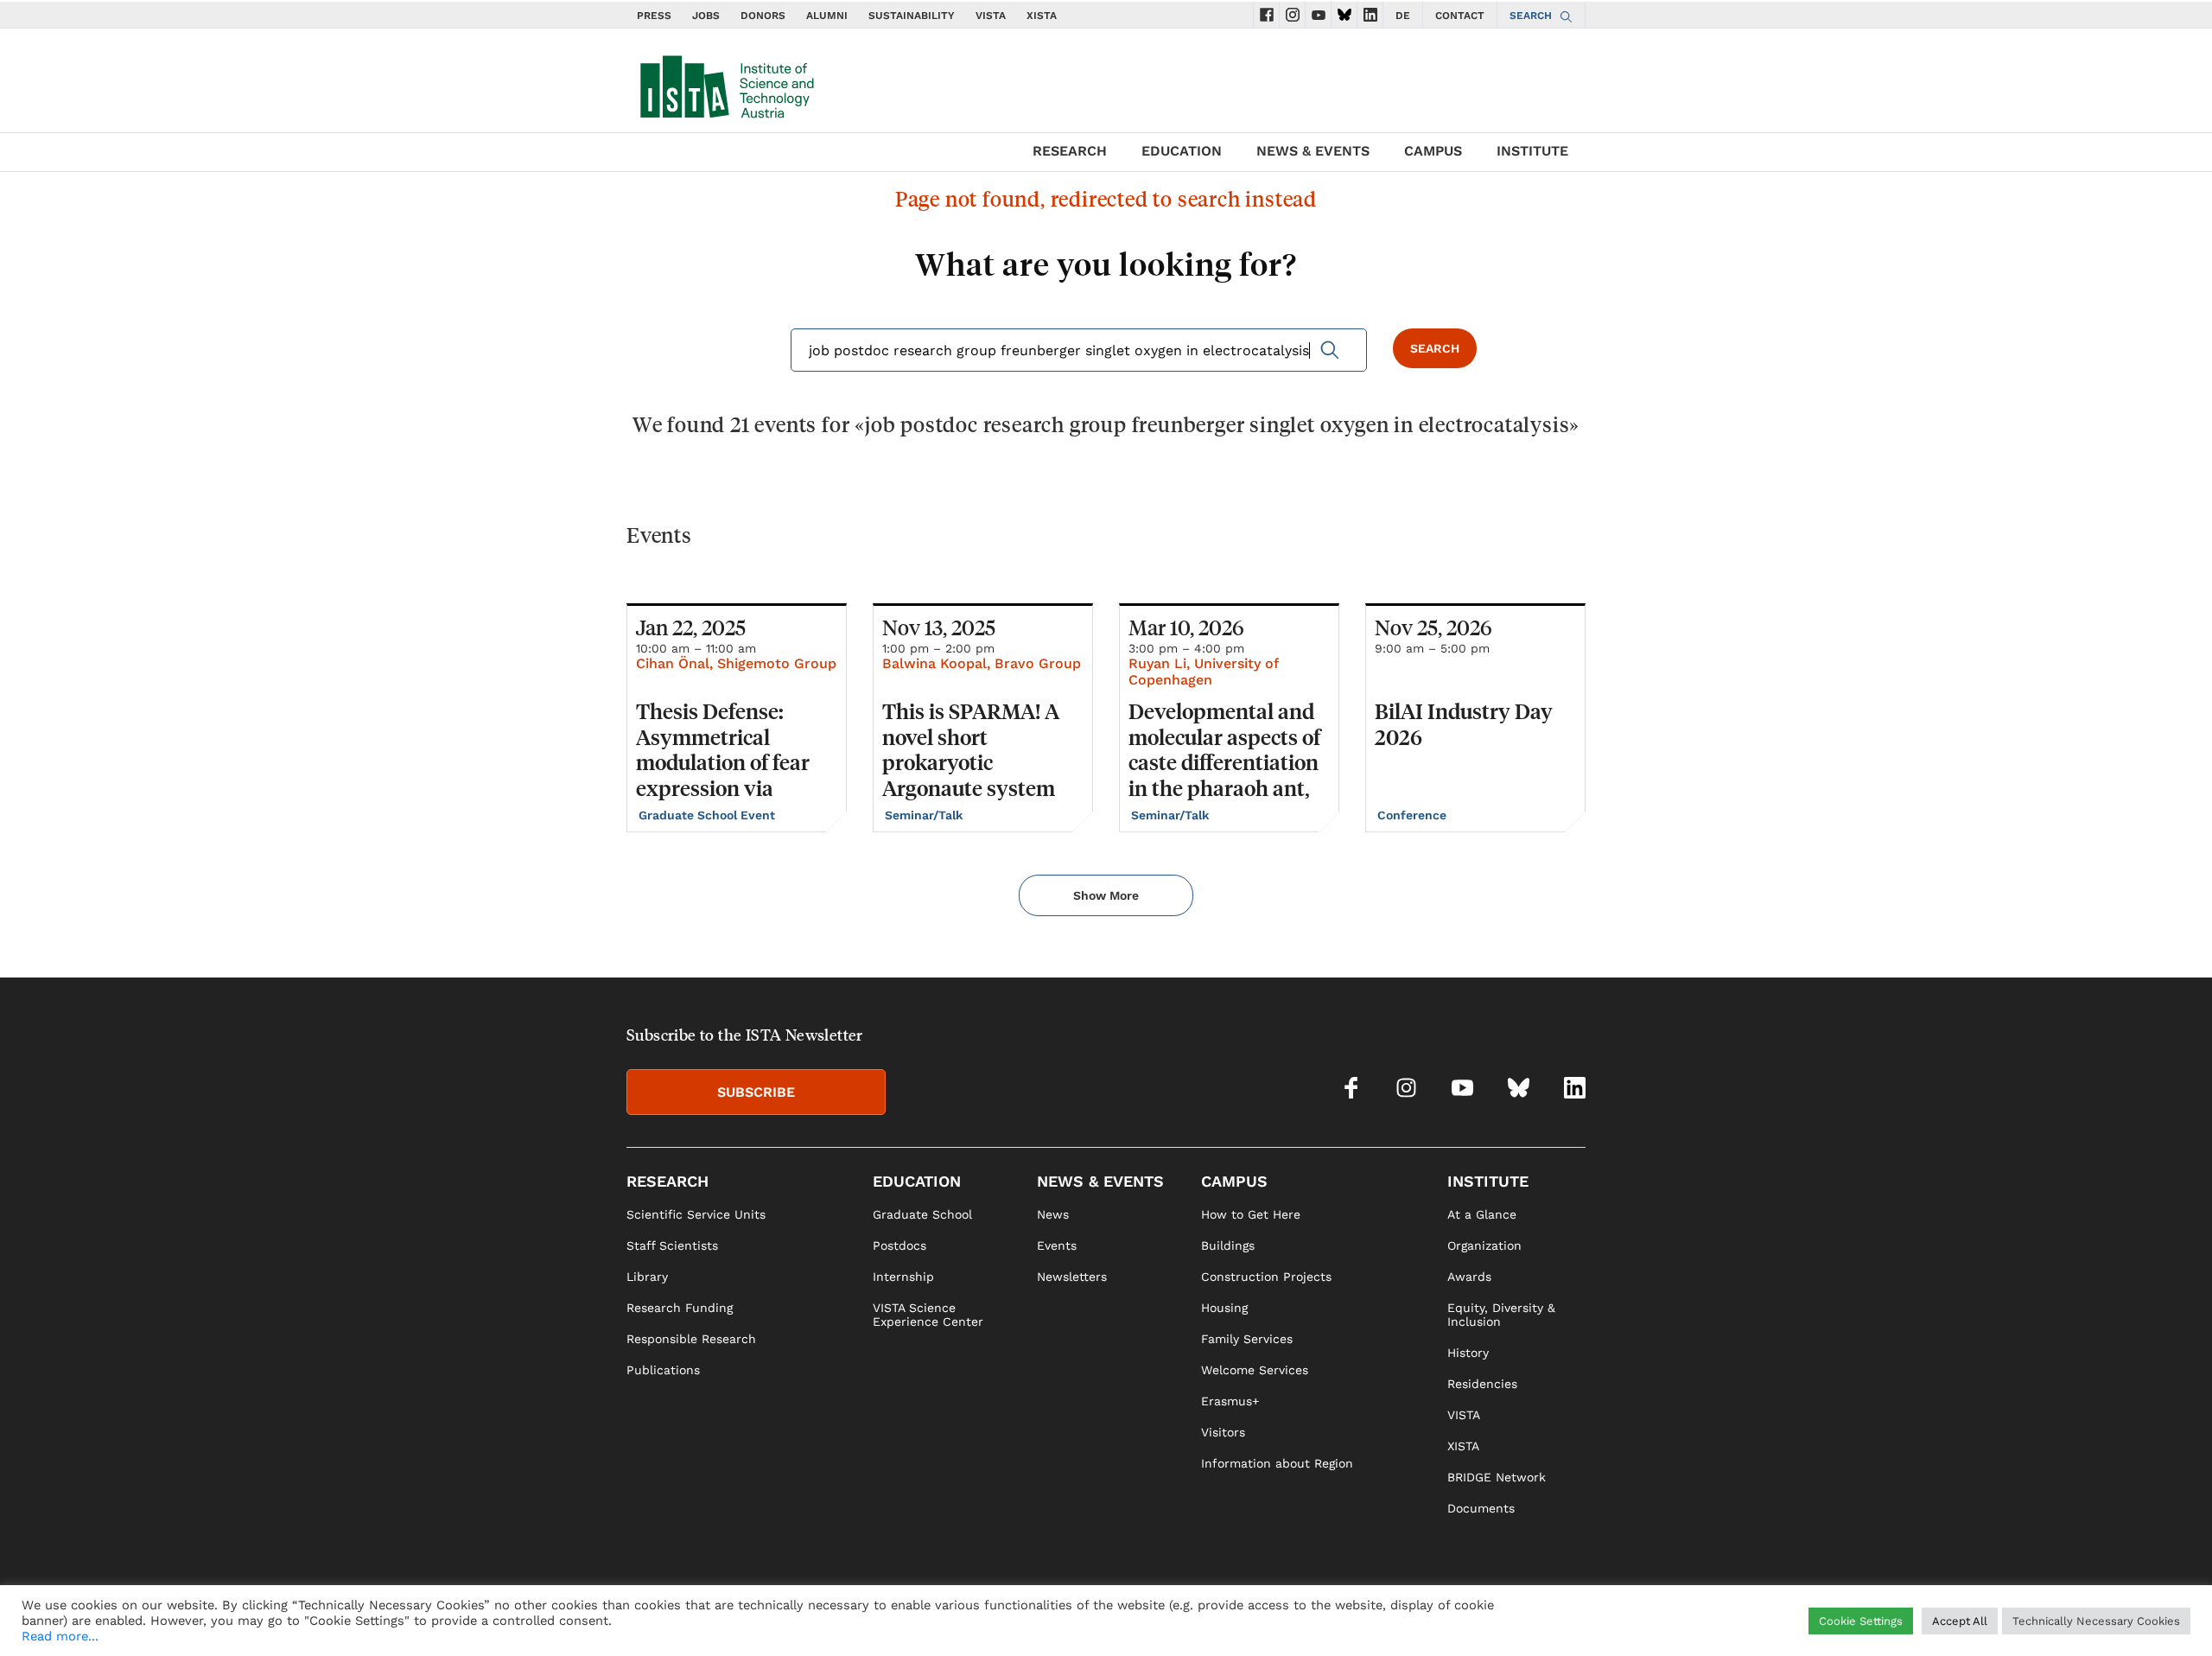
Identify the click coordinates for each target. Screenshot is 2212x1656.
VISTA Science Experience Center (928, 1315)
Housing (1224, 1308)
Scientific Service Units (696, 1214)
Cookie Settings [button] (1861, 1621)
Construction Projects (1266, 1277)
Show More (1106, 895)
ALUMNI (827, 16)
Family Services (1247, 1339)
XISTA (1042, 16)
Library (647, 1277)
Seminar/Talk (925, 815)
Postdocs (899, 1245)
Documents (1481, 1508)
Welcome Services (1255, 1370)
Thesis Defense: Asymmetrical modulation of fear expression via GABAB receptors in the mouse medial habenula (730, 788)
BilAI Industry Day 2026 (1464, 724)
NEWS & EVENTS (1313, 151)
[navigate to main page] (726, 83)
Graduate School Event (709, 815)
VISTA (991, 16)
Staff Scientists (672, 1245)
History (1468, 1353)
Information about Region (1277, 1463)
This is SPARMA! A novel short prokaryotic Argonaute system (971, 749)
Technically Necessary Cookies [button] (2096, 1621)
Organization (1484, 1245)
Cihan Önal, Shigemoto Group (736, 663)
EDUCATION (1182, 151)
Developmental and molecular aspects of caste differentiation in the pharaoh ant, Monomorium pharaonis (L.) (1224, 775)
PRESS (654, 16)
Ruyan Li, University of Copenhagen (1203, 672)
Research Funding (680, 1308)
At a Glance (1482, 1214)
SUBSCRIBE (756, 1092)
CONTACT (1460, 16)
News (1053, 1214)
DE (1403, 16)
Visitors (1223, 1432)
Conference (1414, 815)
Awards (1469, 1277)
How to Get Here (1251, 1214)
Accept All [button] (1960, 1621)
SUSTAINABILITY (912, 16)
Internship (903, 1277)
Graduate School (922, 1214)
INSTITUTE (1532, 151)
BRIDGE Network (1497, 1477)
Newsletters (1072, 1277)
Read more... (60, 1636)
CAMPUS (1433, 151)
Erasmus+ (1230, 1401)
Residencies (1482, 1384)
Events (1057, 1245)
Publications (663, 1370)
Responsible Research (691, 1339)
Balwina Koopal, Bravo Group (982, 663)
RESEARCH (1070, 151)
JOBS (706, 16)
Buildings (1228, 1245)
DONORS (763, 16)
